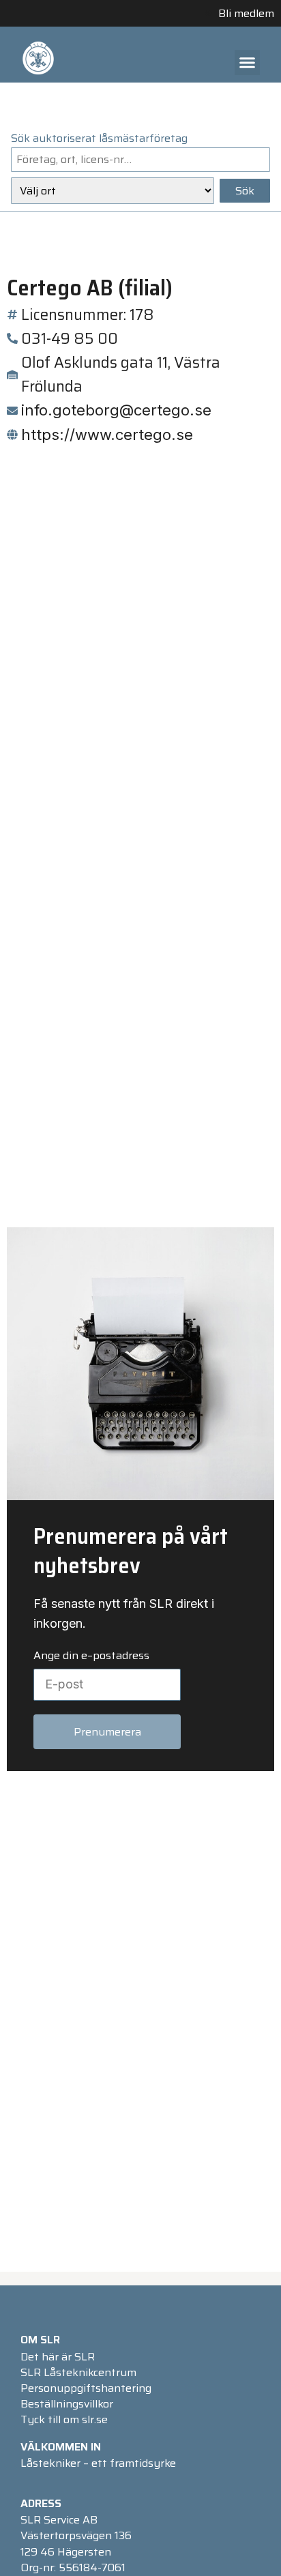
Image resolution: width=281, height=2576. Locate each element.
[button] (248, 63)
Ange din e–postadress (91, 1656)
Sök (245, 191)
